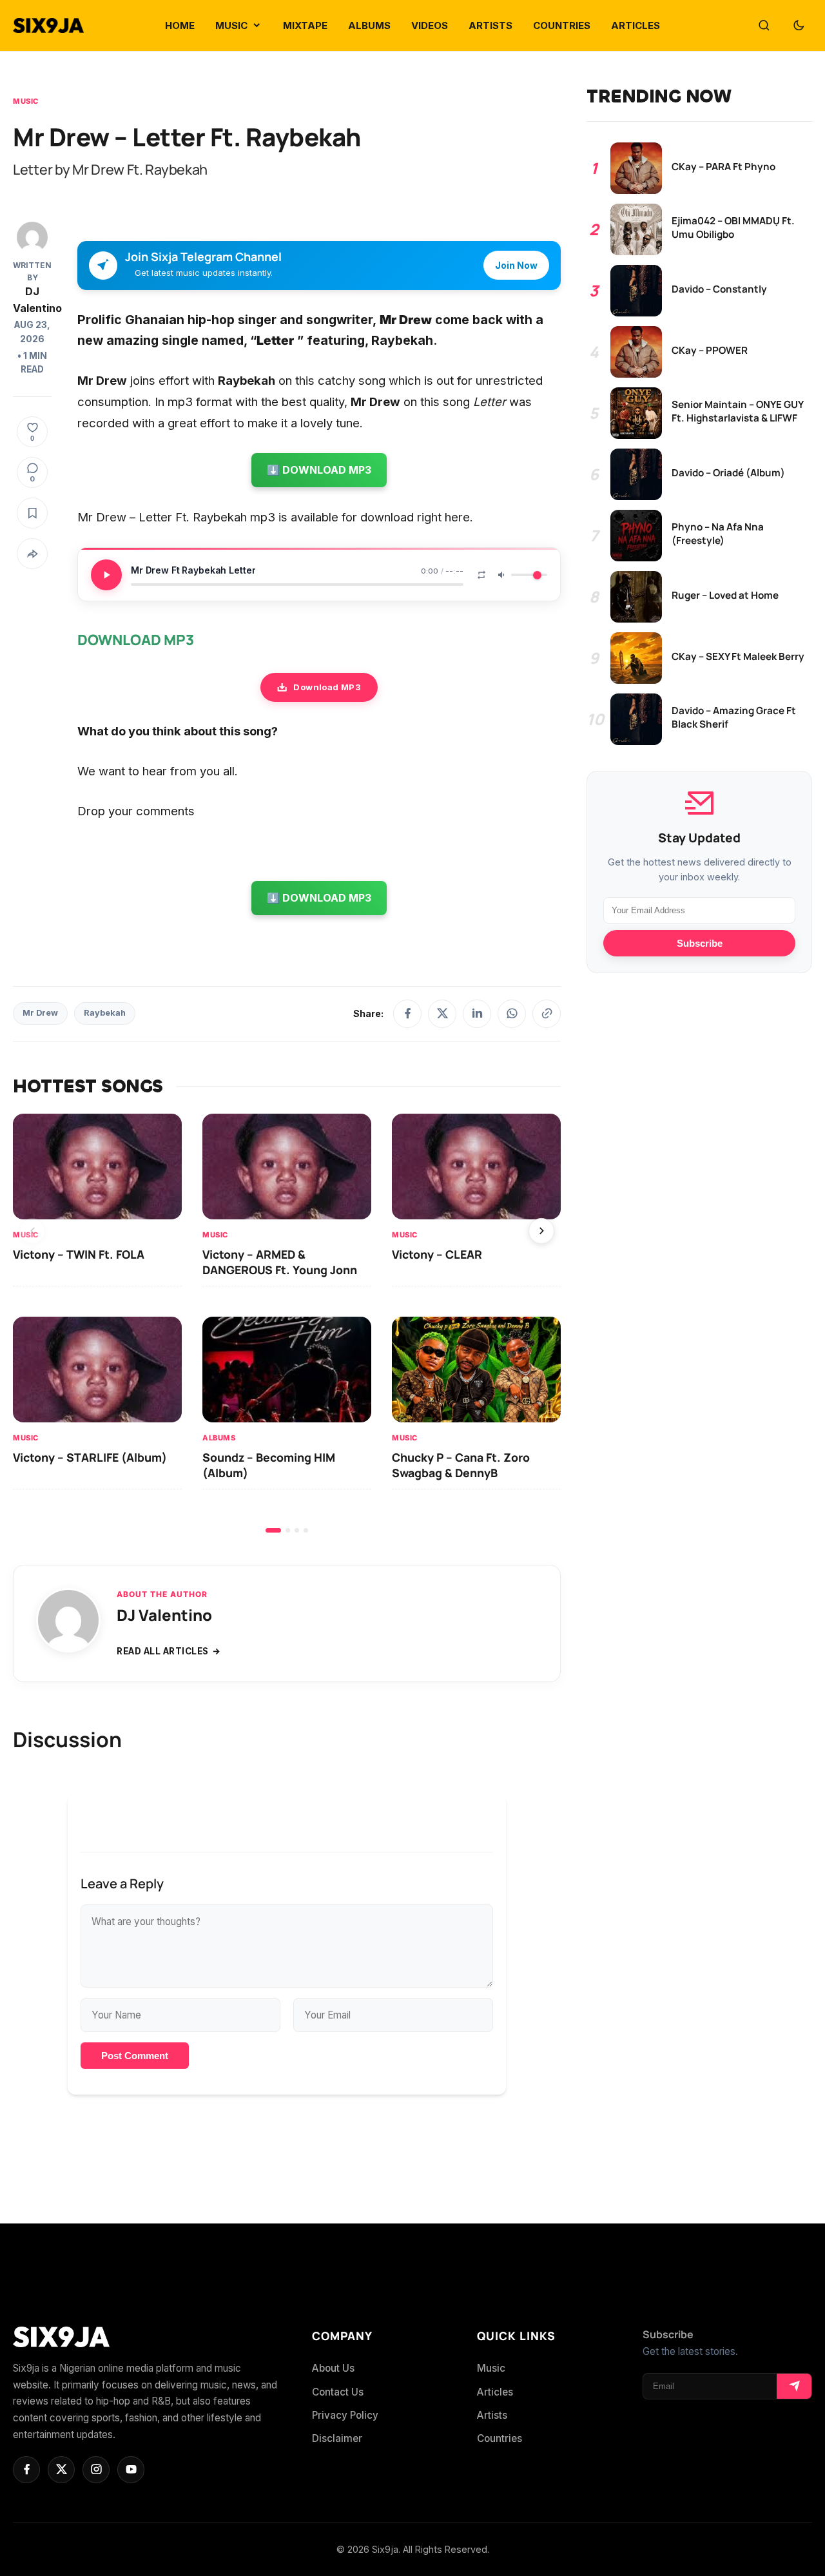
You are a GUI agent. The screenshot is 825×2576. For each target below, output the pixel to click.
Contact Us (338, 2392)
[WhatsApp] (512, 1014)
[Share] (32, 554)
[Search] (764, 26)
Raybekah (105, 1013)
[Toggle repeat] (481, 575)
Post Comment (135, 2056)
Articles (495, 2392)
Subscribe (700, 943)
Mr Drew (40, 1013)
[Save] (32, 513)
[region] (287, 1323)
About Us (333, 2368)
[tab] (273, 1530)
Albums (219, 1438)
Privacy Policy (345, 2415)
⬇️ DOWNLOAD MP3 (319, 470)
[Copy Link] (547, 1014)
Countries (500, 2438)
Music (26, 101)
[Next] (541, 1231)
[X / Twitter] (442, 1014)
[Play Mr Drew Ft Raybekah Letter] (106, 575)
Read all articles (163, 1651)
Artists (492, 2415)
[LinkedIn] (477, 1014)
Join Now (516, 265)
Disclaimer (337, 2438)
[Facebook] (407, 1014)
